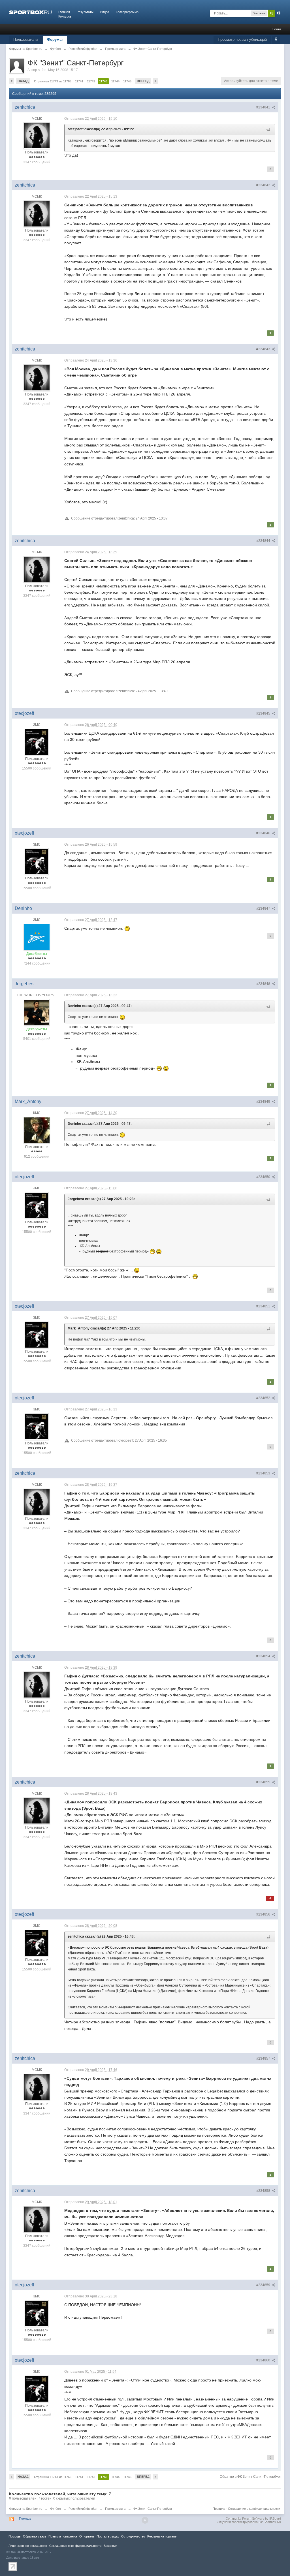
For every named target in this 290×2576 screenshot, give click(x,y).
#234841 (264, 107)
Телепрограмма (127, 12)
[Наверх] (145, 2520)
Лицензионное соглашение (28, 2546)
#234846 (264, 833)
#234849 (264, 1102)
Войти (277, 29)
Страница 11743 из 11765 (53, 81)
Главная (64, 12)
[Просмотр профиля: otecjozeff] (37, 742)
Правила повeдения (63, 2536)
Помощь (25, 2519)
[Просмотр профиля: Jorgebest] (37, 1012)
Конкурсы (65, 16)
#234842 (264, 185)
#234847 (264, 908)
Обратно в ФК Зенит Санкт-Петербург (250, 2477)
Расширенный (279, 13)
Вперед (143, 81)
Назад (23, 81)
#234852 (264, 1398)
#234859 (264, 2285)
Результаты (85, 12)
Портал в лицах (108, 2536)
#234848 (264, 984)
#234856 (264, 1914)
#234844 (264, 541)
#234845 (264, 713)
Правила (219, 2509)
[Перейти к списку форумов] (30, 12)
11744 (115, 81)
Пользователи (25, 39)
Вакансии (110, 2546)
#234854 (264, 1656)
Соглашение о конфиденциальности (254, 2509)
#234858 (264, 2191)
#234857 (264, 2058)
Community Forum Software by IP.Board (253, 2519)
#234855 (264, 1782)
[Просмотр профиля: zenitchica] (37, 136)
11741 (79, 81)
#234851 (264, 1306)
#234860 (264, 2360)
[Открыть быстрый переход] (276, 40)
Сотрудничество (133, 2536)
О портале (87, 2536)
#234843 (264, 349)
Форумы (55, 39)
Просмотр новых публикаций (242, 39)
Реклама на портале (162, 2536)
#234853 (264, 1473)
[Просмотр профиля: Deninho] (37, 937)
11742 (91, 81)
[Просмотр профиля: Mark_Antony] (37, 1130)
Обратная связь (35, 2536)
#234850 (264, 1177)
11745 (127, 81)
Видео (105, 12)
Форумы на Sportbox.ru (26, 2509)
